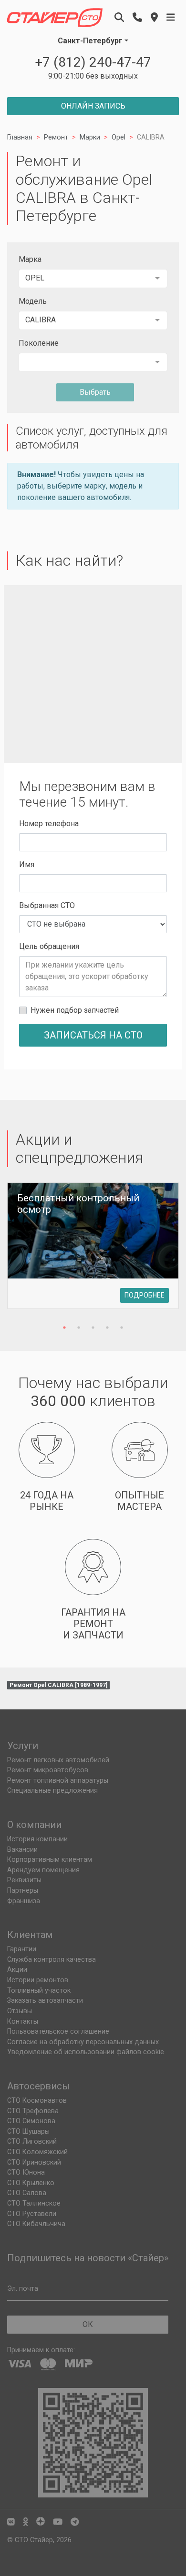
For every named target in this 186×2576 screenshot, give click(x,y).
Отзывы (20, 2011)
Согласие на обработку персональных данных (83, 2042)
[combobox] (93, 279)
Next (164, 1251)
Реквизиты (24, 1880)
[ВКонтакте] (11, 2522)
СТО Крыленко (31, 2183)
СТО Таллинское (34, 2203)
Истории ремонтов (38, 1980)
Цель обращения (49, 946)
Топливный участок (39, 1991)
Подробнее (145, 1295)
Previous (22, 1251)
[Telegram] (75, 2522)
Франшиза (24, 1901)
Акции (17, 1970)
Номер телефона (49, 824)
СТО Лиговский (32, 2142)
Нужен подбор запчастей (75, 1010)
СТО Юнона (26, 2172)
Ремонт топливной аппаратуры (58, 1781)
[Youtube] (58, 2522)
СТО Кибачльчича (36, 2224)
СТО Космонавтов (37, 2101)
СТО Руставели (32, 2214)
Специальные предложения (52, 1791)
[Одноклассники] (26, 2522)
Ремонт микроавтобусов (48, 1770)
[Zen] (41, 2522)
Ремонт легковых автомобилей (58, 1760)
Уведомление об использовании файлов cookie (86, 2052)
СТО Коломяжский (37, 2152)
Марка (30, 259)
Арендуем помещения (43, 1870)
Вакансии (22, 1850)
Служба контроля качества (52, 1960)
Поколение (39, 343)
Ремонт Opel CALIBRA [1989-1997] (58, 1685)
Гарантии (22, 1949)
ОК (88, 2324)
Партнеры (23, 1891)
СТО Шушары (28, 2132)
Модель (33, 301)
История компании (37, 1839)
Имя (27, 864)
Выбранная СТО (47, 905)
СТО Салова (27, 2193)
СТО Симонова (31, 2121)
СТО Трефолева (33, 2111)
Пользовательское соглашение (58, 2032)
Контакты (23, 2022)
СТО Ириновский (34, 2162)
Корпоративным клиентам (50, 1860)
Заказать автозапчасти (45, 2001)
